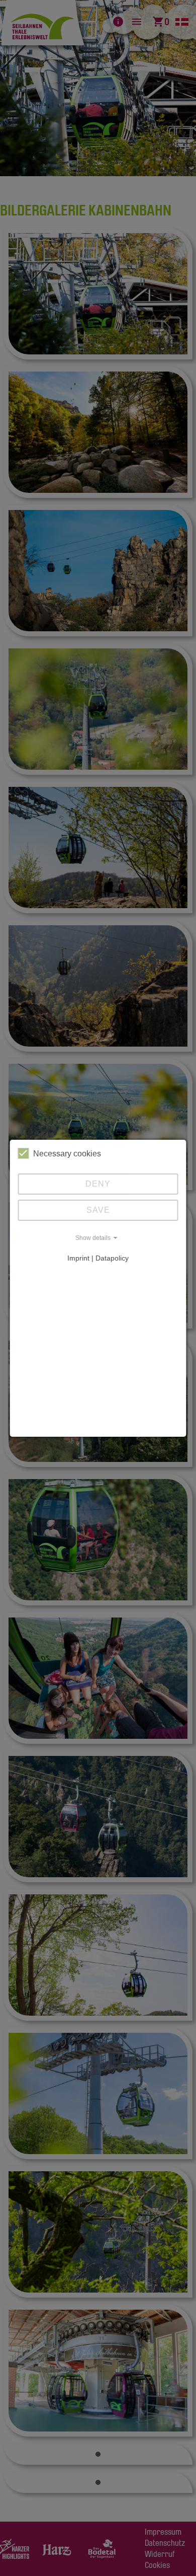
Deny (98, 1184)
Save (98, 1210)
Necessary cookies (67, 1154)
